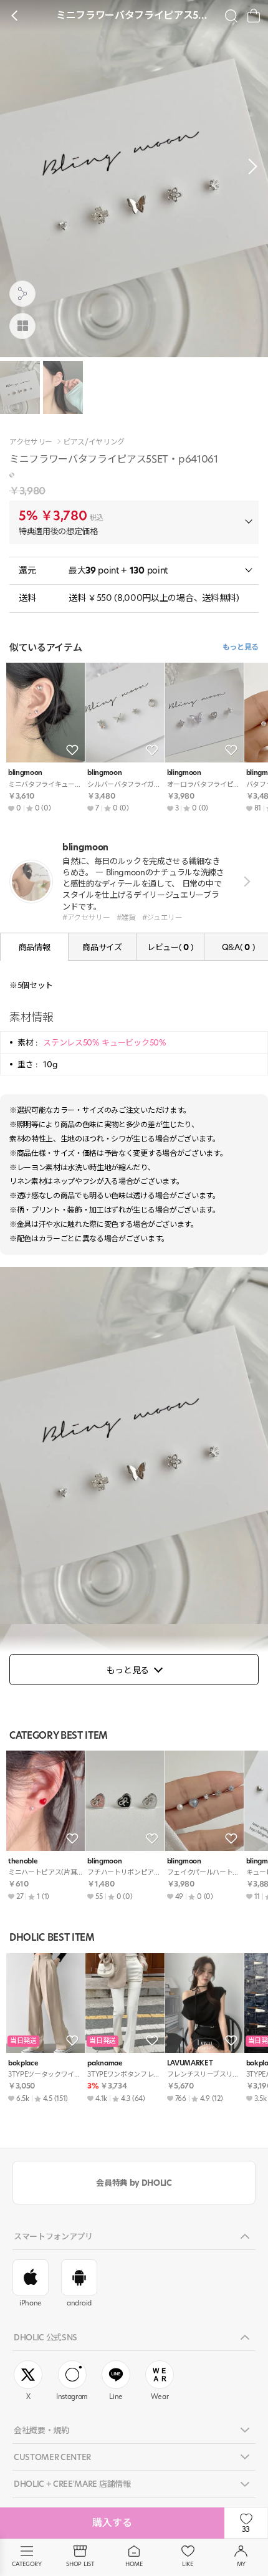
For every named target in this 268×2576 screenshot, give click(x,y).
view (245, 881)
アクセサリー (31, 442)
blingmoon (25, 773)
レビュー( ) (170, 947)
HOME (134, 2564)
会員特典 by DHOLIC (134, 2183)
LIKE (188, 2564)
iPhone (31, 2303)
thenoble (23, 1861)
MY (241, 2564)
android (79, 2303)
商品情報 (35, 947)
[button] (249, 166)
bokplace (23, 2063)
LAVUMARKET (190, 2063)
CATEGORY (26, 2564)
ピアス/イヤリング (94, 442)
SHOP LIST (80, 2564)
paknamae (105, 2063)
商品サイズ (102, 947)
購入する (112, 2523)
